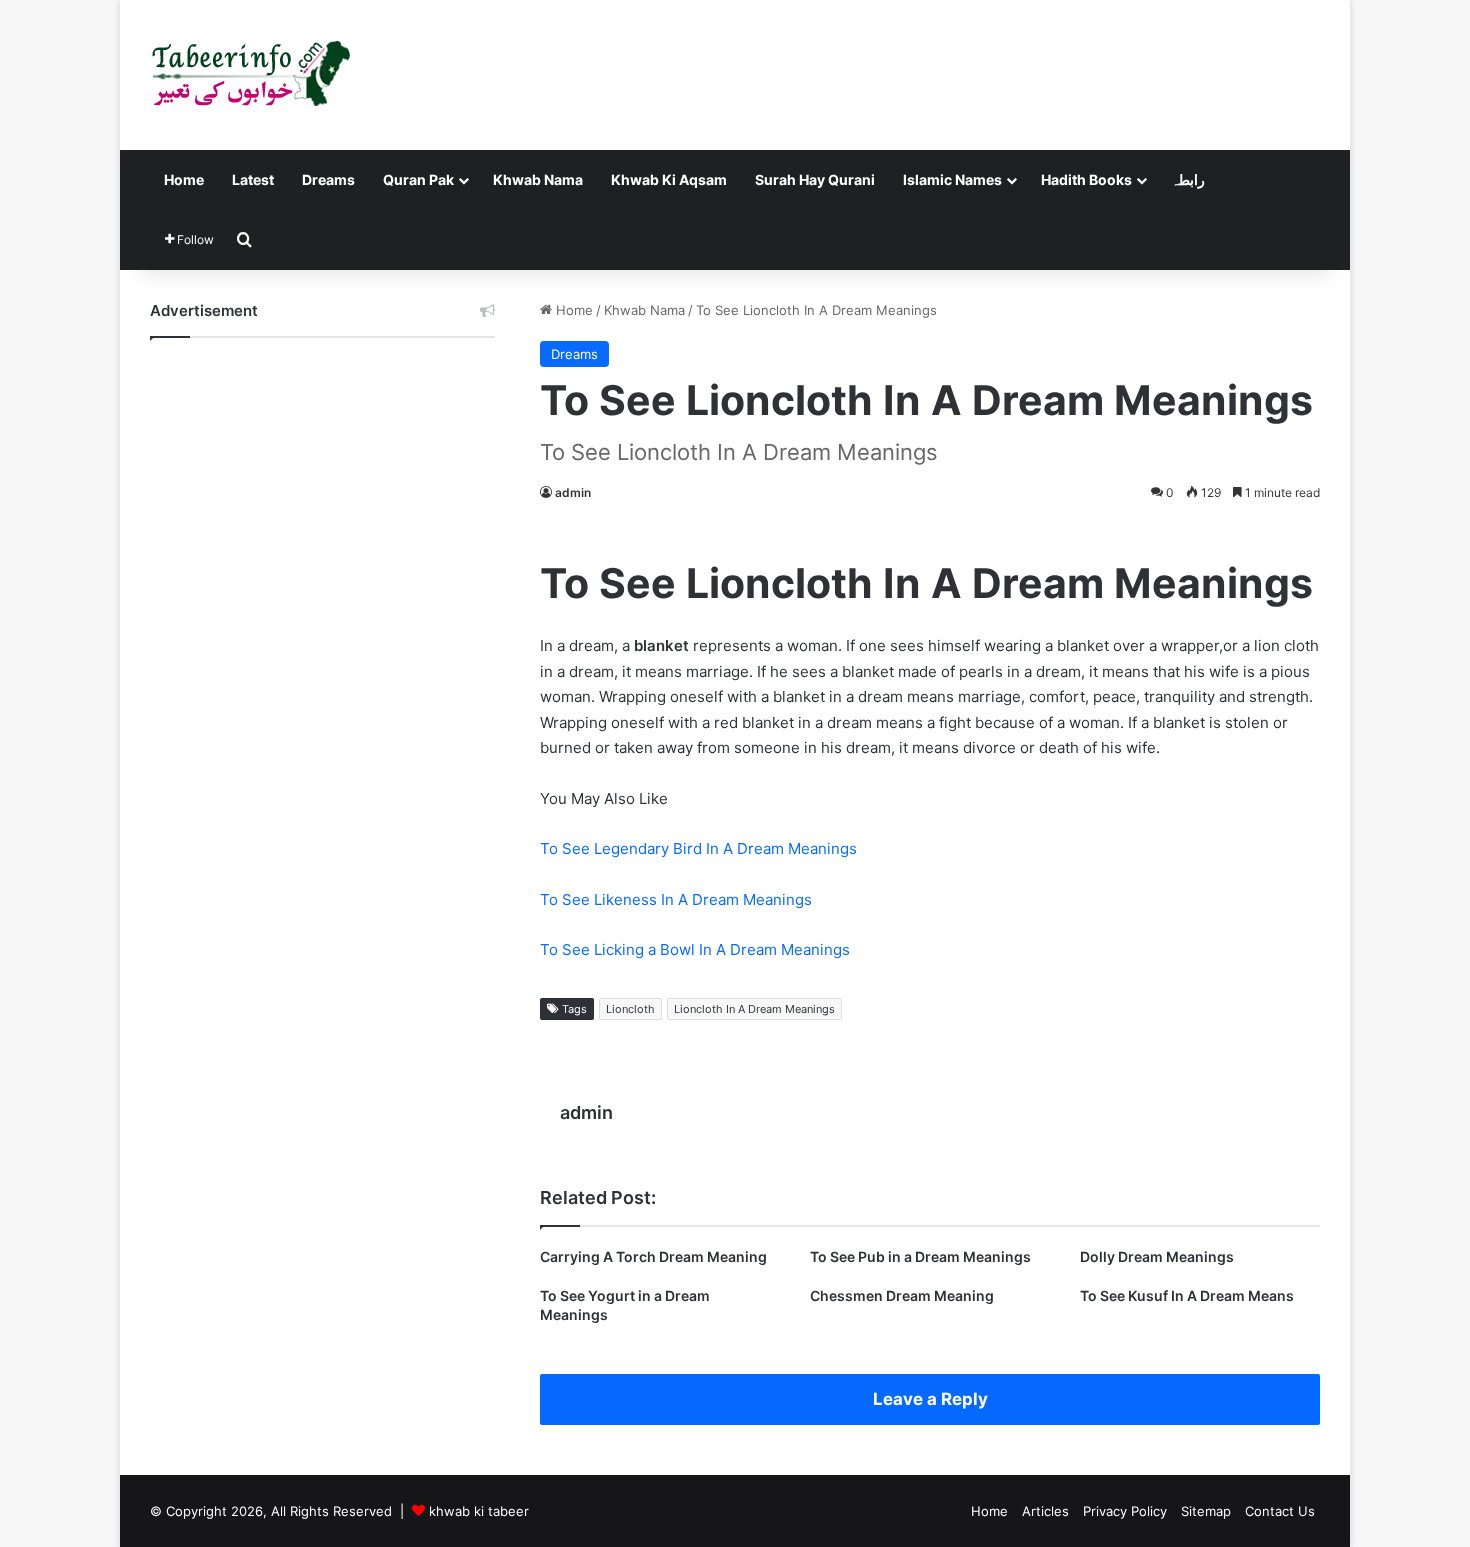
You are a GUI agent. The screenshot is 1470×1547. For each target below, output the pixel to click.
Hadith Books (1086, 179)
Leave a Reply (930, 1399)
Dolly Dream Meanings (1157, 1256)
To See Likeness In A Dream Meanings (676, 899)
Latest (253, 179)
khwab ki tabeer (479, 1511)
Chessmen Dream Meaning (902, 1295)
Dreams (328, 179)
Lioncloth (630, 1009)
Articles (1045, 1511)
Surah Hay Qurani (815, 179)
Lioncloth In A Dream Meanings (754, 1009)
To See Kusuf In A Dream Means (1187, 1295)
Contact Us (1280, 1511)
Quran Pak (418, 179)
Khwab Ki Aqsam (669, 179)
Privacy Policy (1125, 1511)
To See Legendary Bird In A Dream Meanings (698, 848)
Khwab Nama (538, 179)
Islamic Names (952, 179)
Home (184, 179)
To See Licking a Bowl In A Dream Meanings (695, 949)
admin (573, 492)
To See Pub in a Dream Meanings (920, 1256)
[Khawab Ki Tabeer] (250, 75)
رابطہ (1188, 179)
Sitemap (1206, 1511)
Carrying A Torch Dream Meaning (653, 1256)
